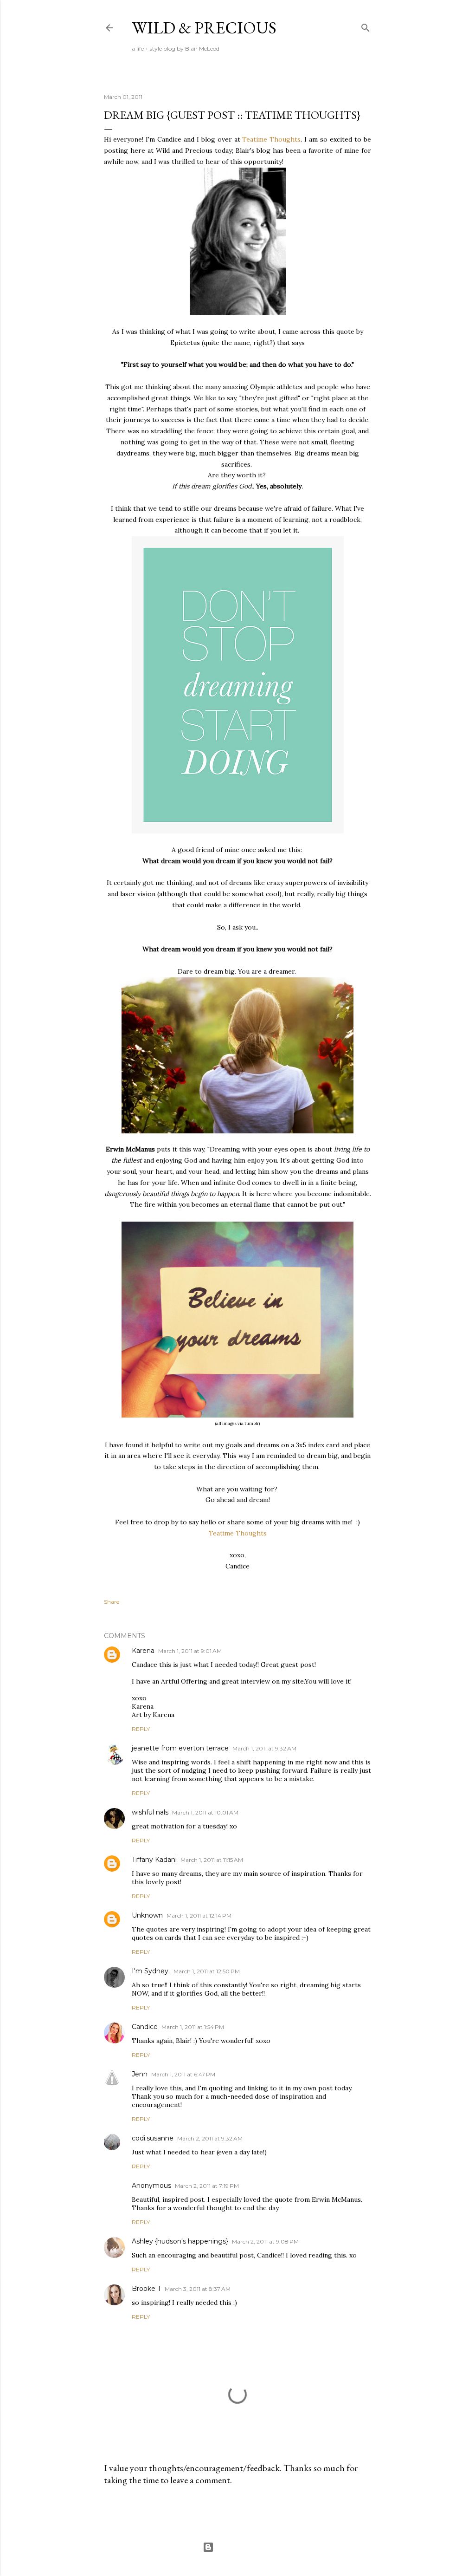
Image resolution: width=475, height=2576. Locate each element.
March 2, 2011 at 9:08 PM (265, 2241)
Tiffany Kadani (154, 1860)
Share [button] (112, 1602)
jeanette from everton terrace (180, 1748)
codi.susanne (153, 2138)
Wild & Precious (204, 28)
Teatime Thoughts (271, 139)
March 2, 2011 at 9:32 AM (210, 2138)
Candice (145, 2027)
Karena (143, 1651)
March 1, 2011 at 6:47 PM (183, 2074)
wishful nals (150, 1812)
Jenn (140, 2074)
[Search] (366, 26)
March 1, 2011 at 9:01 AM (190, 1651)
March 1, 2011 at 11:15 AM (212, 1860)
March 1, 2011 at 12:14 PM (199, 1916)
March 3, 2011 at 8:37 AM (198, 2289)
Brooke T (146, 2289)
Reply (141, 1729)
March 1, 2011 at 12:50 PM (207, 1971)
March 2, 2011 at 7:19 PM (207, 2186)
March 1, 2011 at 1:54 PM (193, 2027)
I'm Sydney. (151, 1971)
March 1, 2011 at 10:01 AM (205, 1812)
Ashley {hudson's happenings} (180, 2241)
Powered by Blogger (245, 2547)
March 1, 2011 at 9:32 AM (264, 1748)
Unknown (147, 1915)
